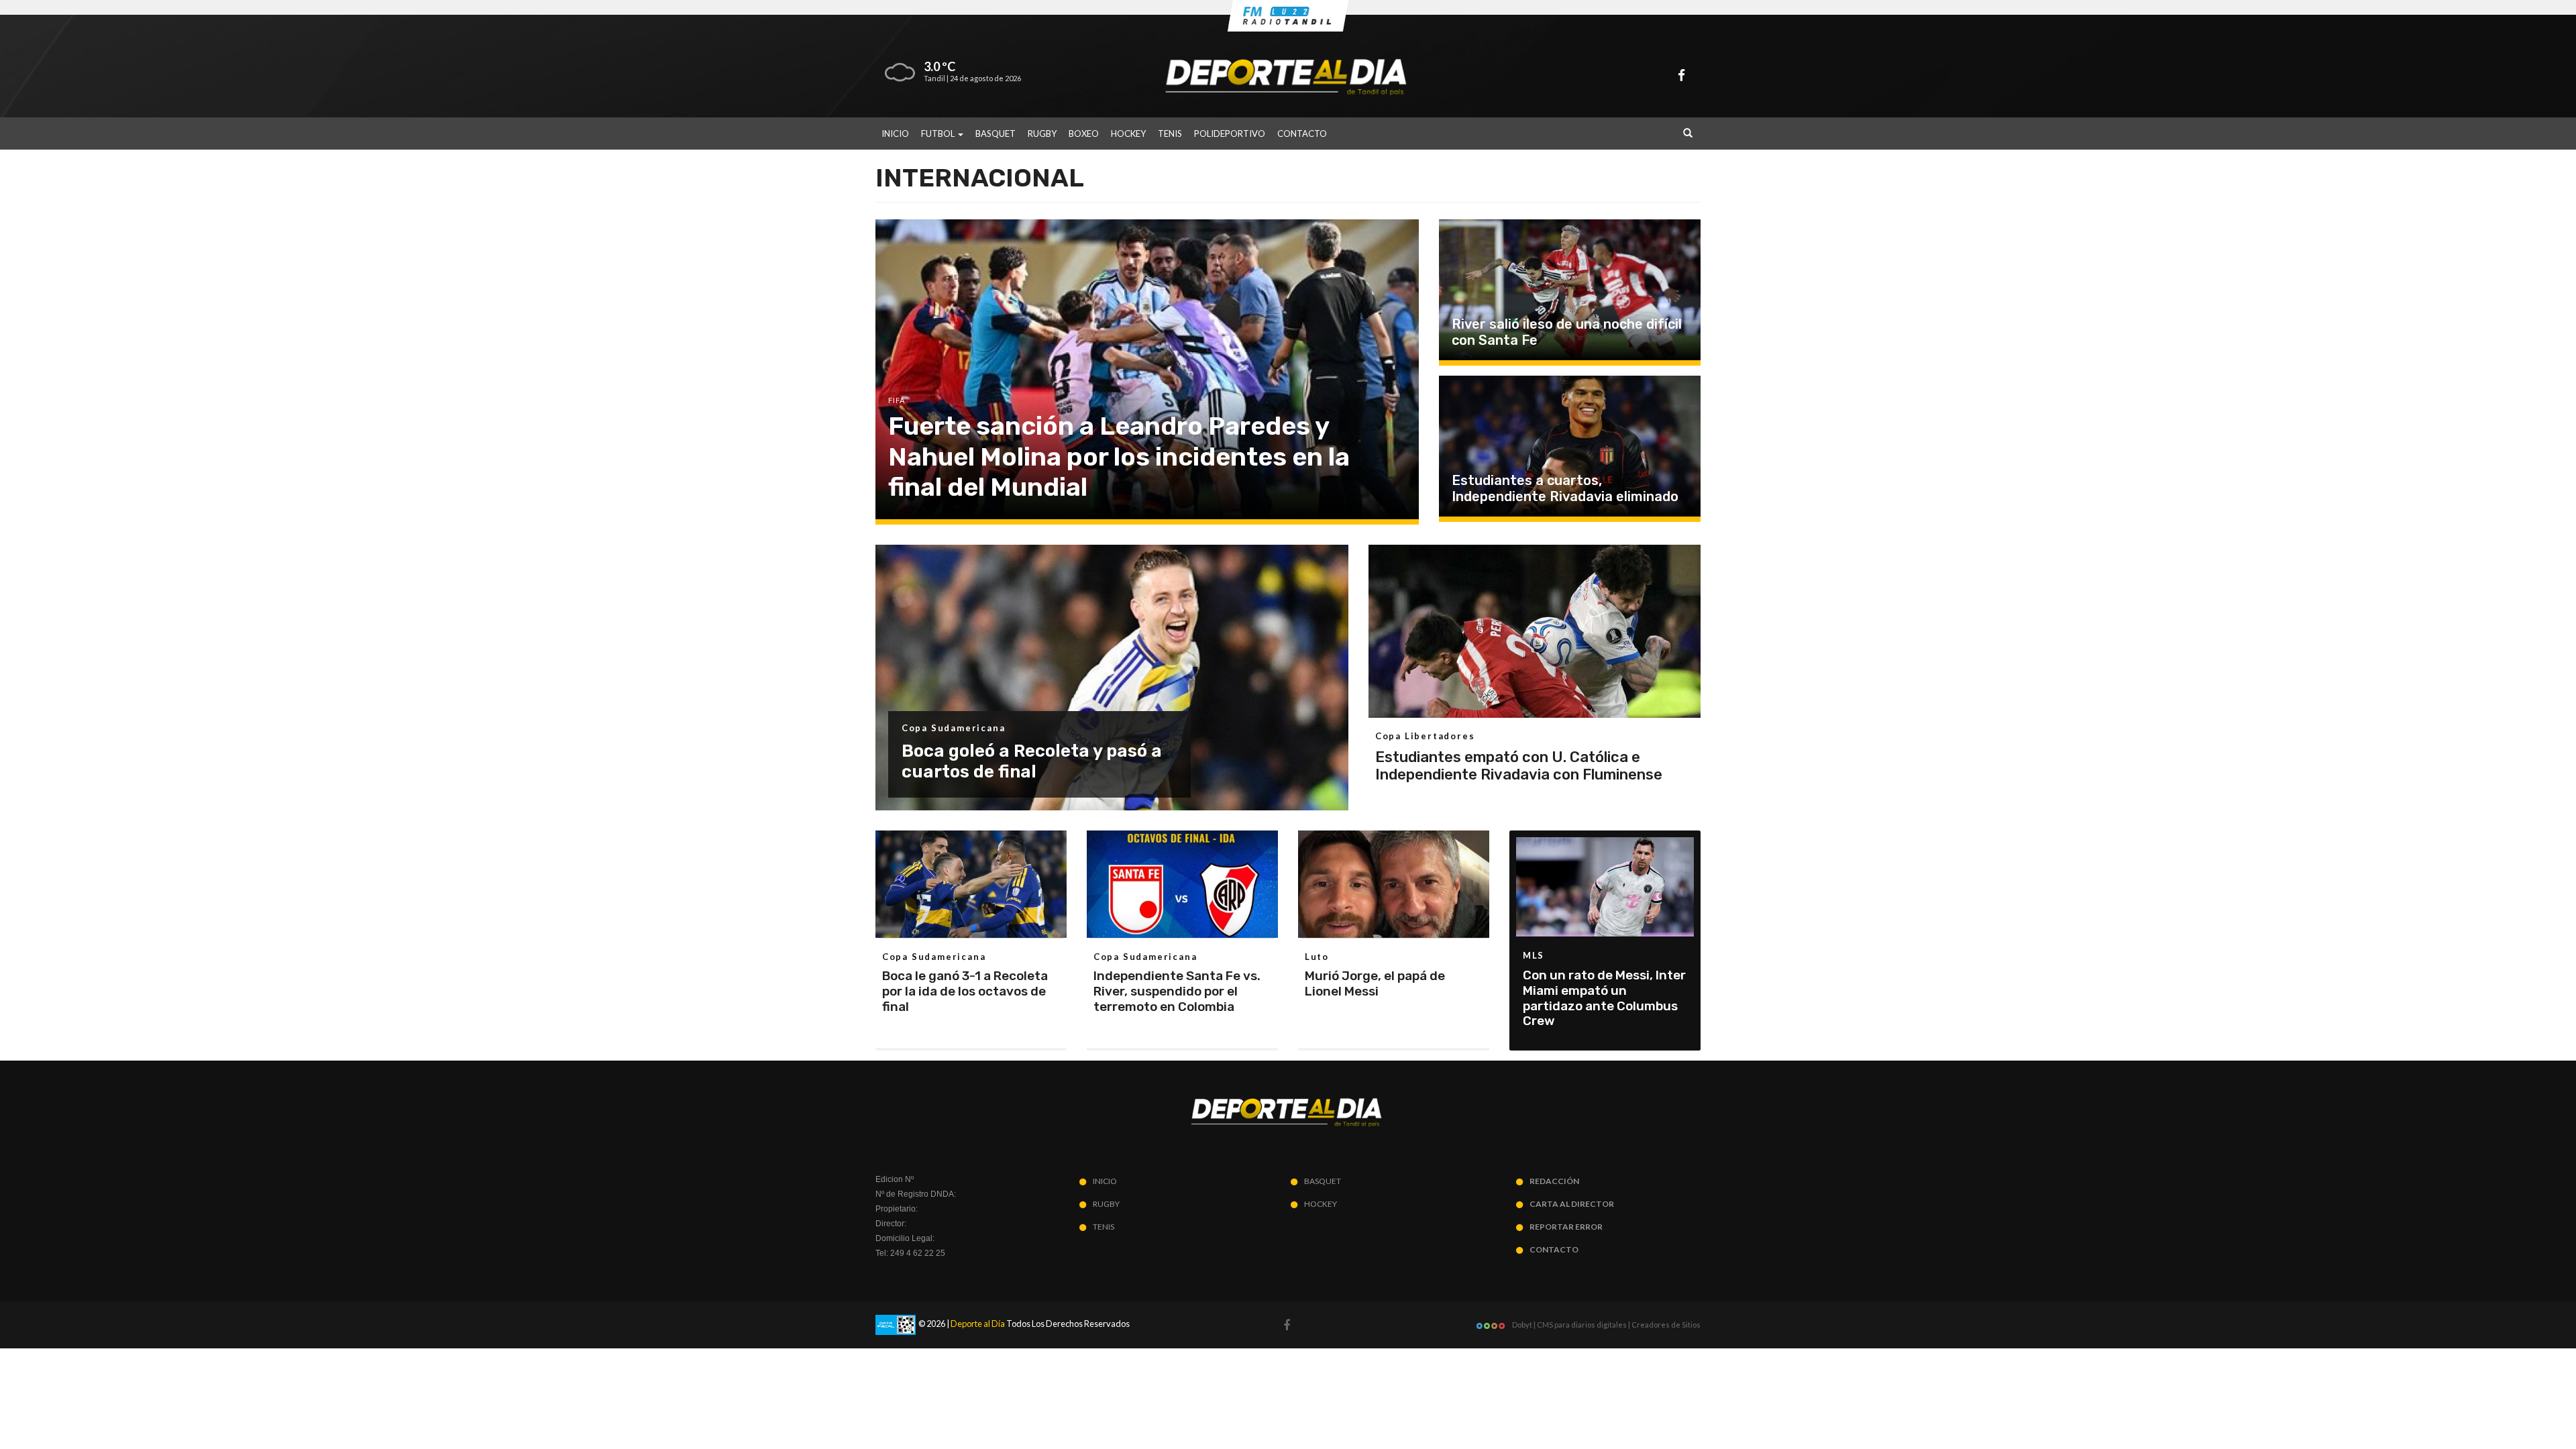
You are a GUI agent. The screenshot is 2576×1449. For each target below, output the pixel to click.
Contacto (1302, 133)
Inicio (895, 133)
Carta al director (1572, 1204)
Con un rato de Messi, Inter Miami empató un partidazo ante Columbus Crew (1604, 998)
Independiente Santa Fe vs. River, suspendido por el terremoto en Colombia (1177, 991)
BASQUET (996, 133)
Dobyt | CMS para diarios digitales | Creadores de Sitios (1606, 1325)
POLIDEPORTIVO (1230, 133)
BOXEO (1084, 133)
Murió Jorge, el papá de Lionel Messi (1375, 983)
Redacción (1554, 1181)
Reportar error (1566, 1227)
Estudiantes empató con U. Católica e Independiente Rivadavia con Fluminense (1519, 766)
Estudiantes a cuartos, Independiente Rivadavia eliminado (1565, 488)
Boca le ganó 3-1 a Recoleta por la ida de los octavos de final (965, 991)
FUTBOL (939, 133)
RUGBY (1042, 133)
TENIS (1170, 133)
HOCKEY (1128, 133)
